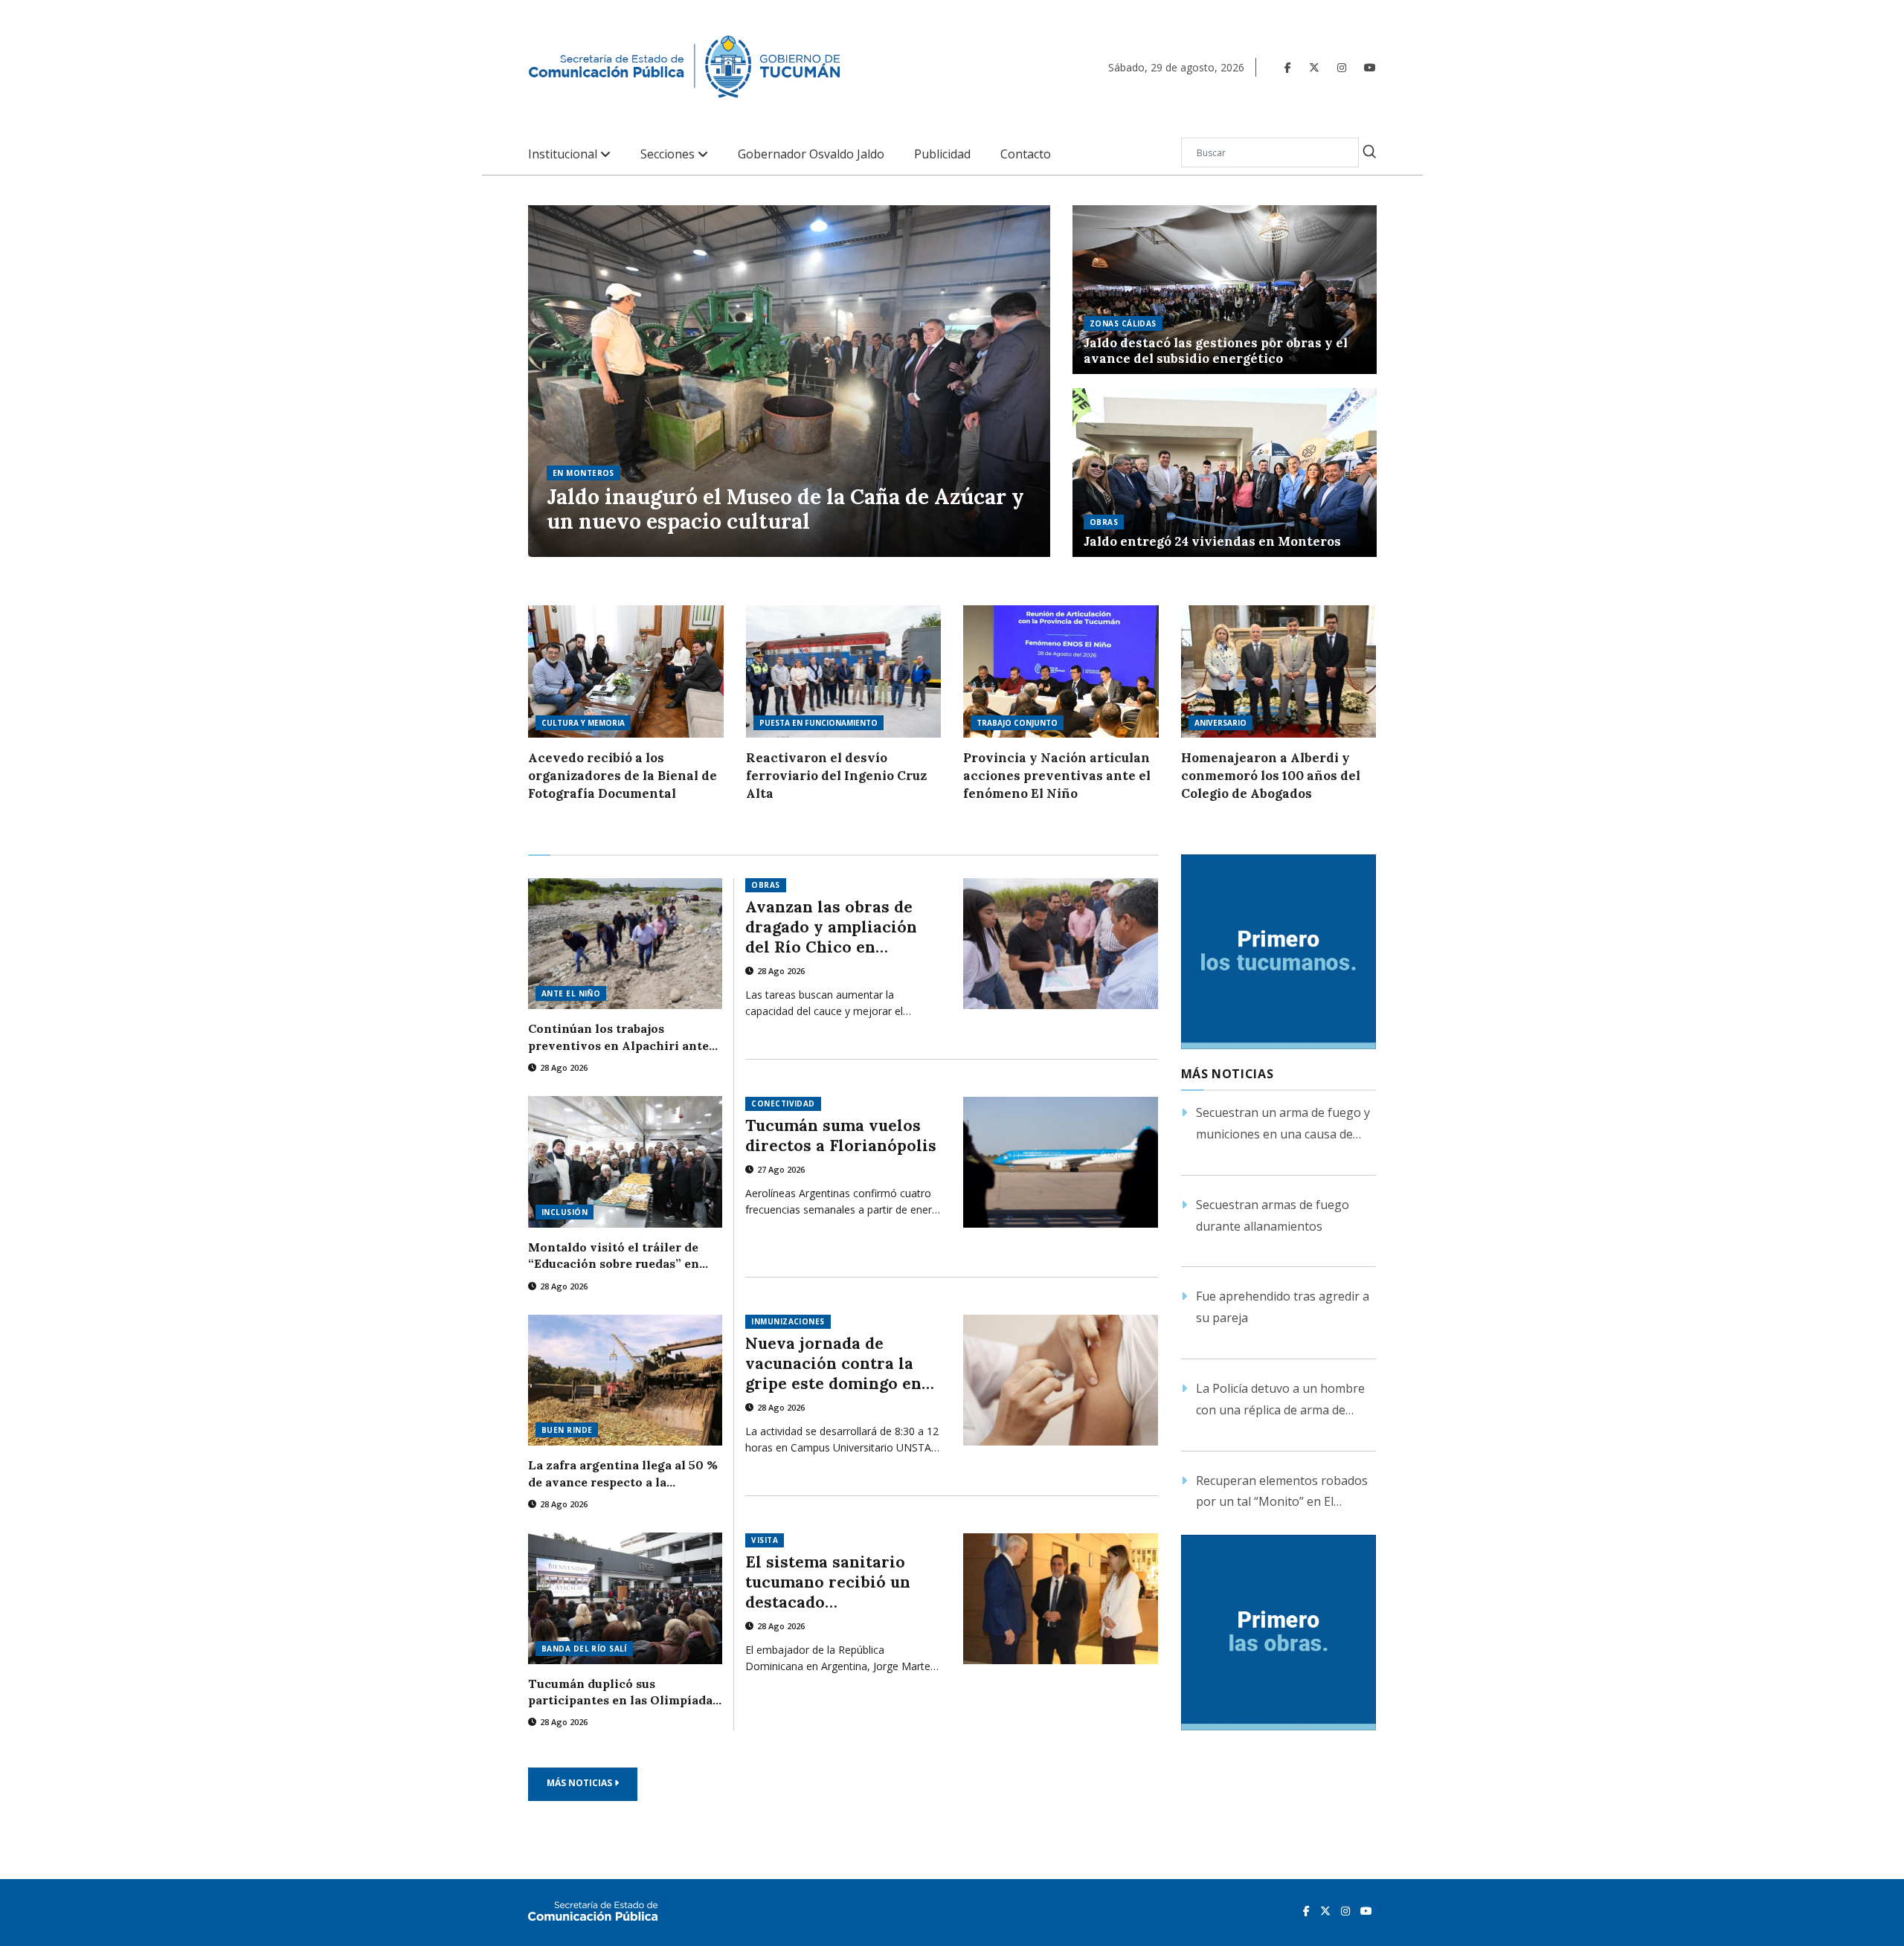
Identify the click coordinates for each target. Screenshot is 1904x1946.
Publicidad (942, 154)
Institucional (564, 154)
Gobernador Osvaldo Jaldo (811, 154)
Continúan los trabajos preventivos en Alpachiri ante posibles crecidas (618, 1037)
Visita (765, 1540)
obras (1104, 522)
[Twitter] (1314, 67)
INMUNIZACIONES (788, 1321)
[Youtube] (1370, 67)
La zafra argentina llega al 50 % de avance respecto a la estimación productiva (623, 1474)
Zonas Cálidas (1123, 323)
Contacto (1026, 154)
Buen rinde (567, 1430)
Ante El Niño (571, 993)
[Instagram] (1342, 67)
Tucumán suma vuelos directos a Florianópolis (841, 1135)
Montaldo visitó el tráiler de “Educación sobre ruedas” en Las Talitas (614, 1256)
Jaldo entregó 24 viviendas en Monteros (1212, 542)
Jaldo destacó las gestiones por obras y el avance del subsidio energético (1216, 351)
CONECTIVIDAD (783, 1104)
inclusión (565, 1212)
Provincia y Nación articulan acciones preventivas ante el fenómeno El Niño (1057, 776)
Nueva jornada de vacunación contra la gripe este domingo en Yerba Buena (833, 1363)
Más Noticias (580, 1783)
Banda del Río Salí (584, 1649)
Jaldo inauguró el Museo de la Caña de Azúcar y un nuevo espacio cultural (785, 510)
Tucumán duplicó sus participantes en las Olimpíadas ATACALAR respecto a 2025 (623, 1692)
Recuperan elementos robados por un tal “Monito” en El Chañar (1282, 1493)
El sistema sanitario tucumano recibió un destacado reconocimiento (828, 1582)
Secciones (669, 154)
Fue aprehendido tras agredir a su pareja (1283, 1307)
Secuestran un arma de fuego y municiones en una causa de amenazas (1283, 1125)
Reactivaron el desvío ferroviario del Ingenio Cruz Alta (836, 776)
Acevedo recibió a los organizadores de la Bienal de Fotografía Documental (623, 776)
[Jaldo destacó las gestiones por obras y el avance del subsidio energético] (1225, 290)
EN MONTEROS (583, 473)
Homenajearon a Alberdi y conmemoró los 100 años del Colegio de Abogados (1271, 776)
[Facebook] (1288, 67)
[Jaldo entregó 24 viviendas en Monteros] (1225, 473)
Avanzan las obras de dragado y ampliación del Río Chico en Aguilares (831, 927)
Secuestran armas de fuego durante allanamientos (1273, 1215)
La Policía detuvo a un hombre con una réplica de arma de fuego (1280, 1401)
